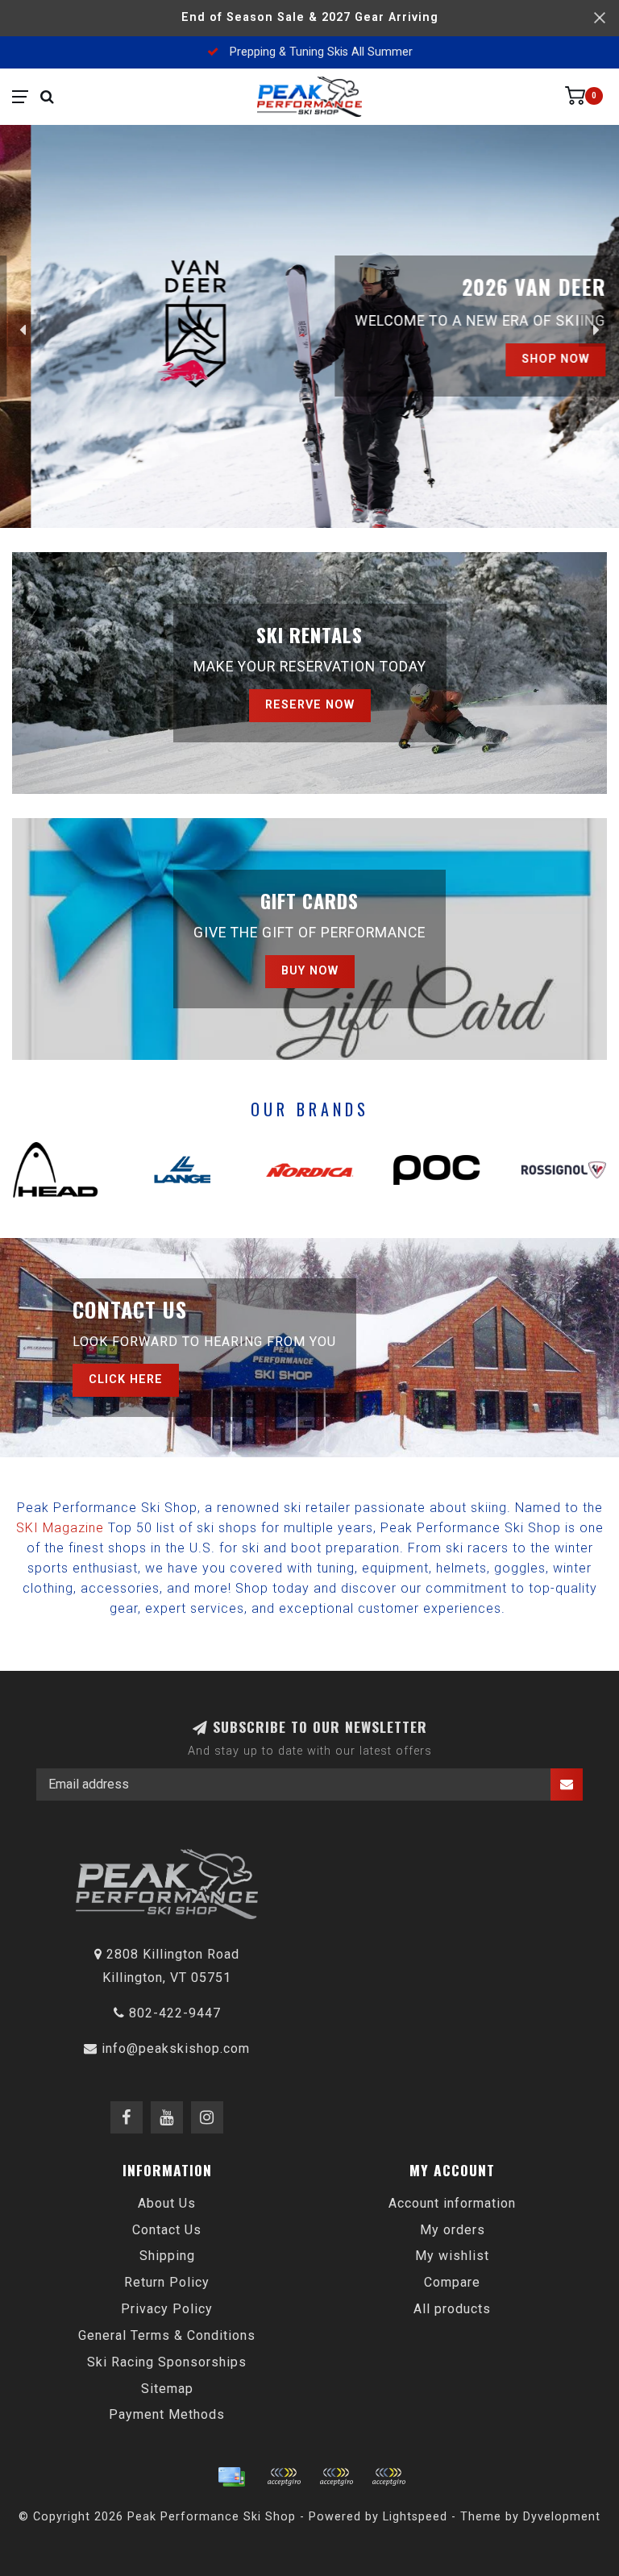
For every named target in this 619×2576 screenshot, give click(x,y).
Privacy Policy (167, 2309)
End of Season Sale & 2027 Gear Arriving (310, 17)
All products (452, 2309)
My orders (453, 2230)
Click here (126, 1379)
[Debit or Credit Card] (284, 2477)
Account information (452, 2203)
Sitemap (167, 2389)
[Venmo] (388, 2477)
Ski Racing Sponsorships (167, 2362)
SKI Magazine (60, 1528)
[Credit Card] (231, 2477)
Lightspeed (415, 2517)
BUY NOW (310, 971)
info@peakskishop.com (176, 2048)
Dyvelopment (562, 2517)
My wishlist (452, 2256)
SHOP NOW (525, 359)
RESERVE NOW (310, 705)
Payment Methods (167, 2414)
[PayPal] (336, 2477)
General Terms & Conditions (167, 2335)
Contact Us (167, 2230)
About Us (167, 2203)
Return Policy (167, 2282)
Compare (452, 2282)
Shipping (167, 2256)
